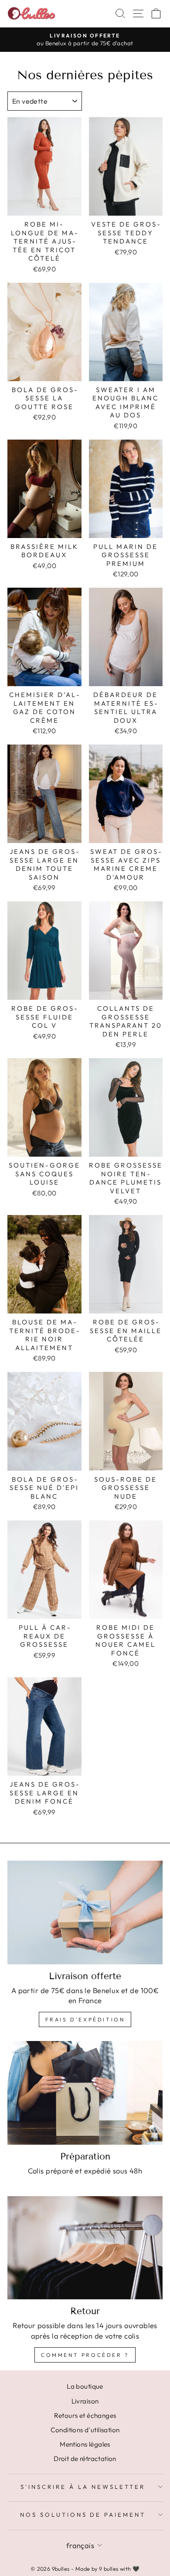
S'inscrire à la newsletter (83, 2487)
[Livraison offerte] (85, 1912)
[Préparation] (85, 2093)
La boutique (85, 2386)
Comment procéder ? (85, 2355)
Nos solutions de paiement (83, 2515)
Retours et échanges (85, 2415)
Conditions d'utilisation (85, 2430)
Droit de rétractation (85, 2459)
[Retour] (85, 2248)
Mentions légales (85, 2444)
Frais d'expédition (85, 2019)
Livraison (85, 2401)
